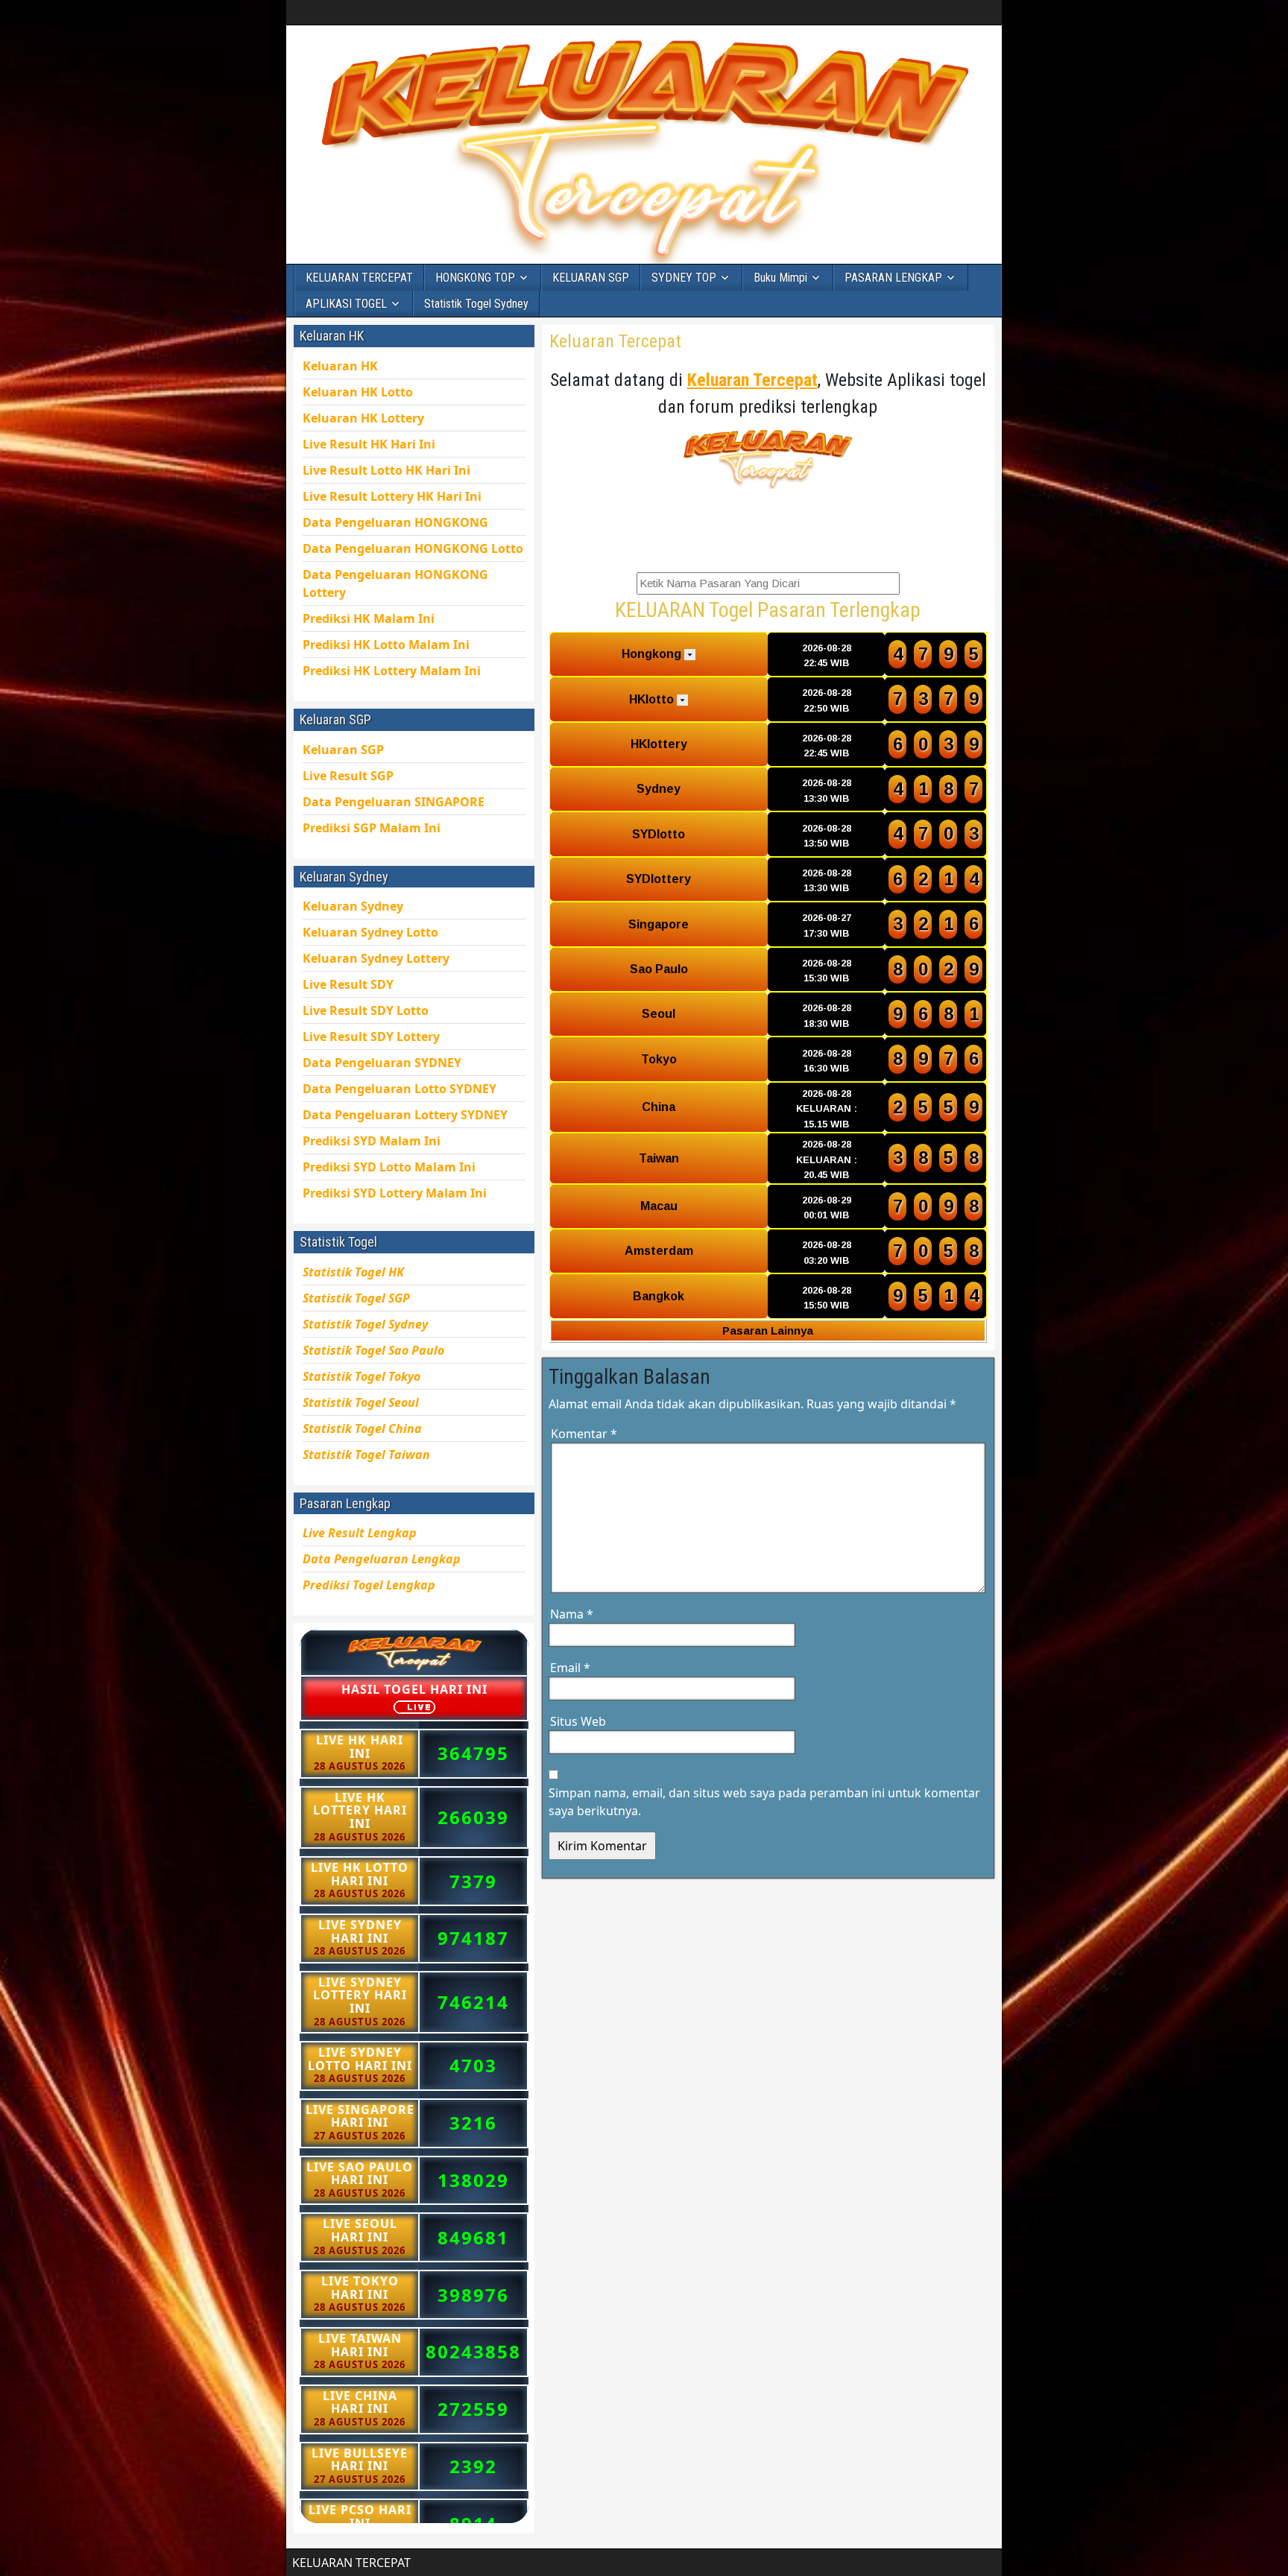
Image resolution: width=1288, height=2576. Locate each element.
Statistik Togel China (362, 1428)
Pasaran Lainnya (768, 1330)
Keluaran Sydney (353, 906)
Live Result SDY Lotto (366, 1010)
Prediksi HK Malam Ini (392, 671)
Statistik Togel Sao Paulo (373, 1350)
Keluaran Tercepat (615, 341)
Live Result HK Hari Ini (386, 470)
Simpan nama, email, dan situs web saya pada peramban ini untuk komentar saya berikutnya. (764, 1802)
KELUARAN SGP (591, 278)
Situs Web (578, 1721)
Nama (572, 1614)
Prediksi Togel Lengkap (369, 1585)
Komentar (584, 1434)
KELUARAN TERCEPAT (359, 278)
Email (570, 1668)
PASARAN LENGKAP (893, 278)
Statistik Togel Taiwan (366, 1455)
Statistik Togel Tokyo (362, 1376)
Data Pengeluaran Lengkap (382, 1559)
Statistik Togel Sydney (476, 304)
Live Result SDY (371, 1037)
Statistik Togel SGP (356, 1298)
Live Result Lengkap (360, 1533)
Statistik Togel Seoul (361, 1402)
